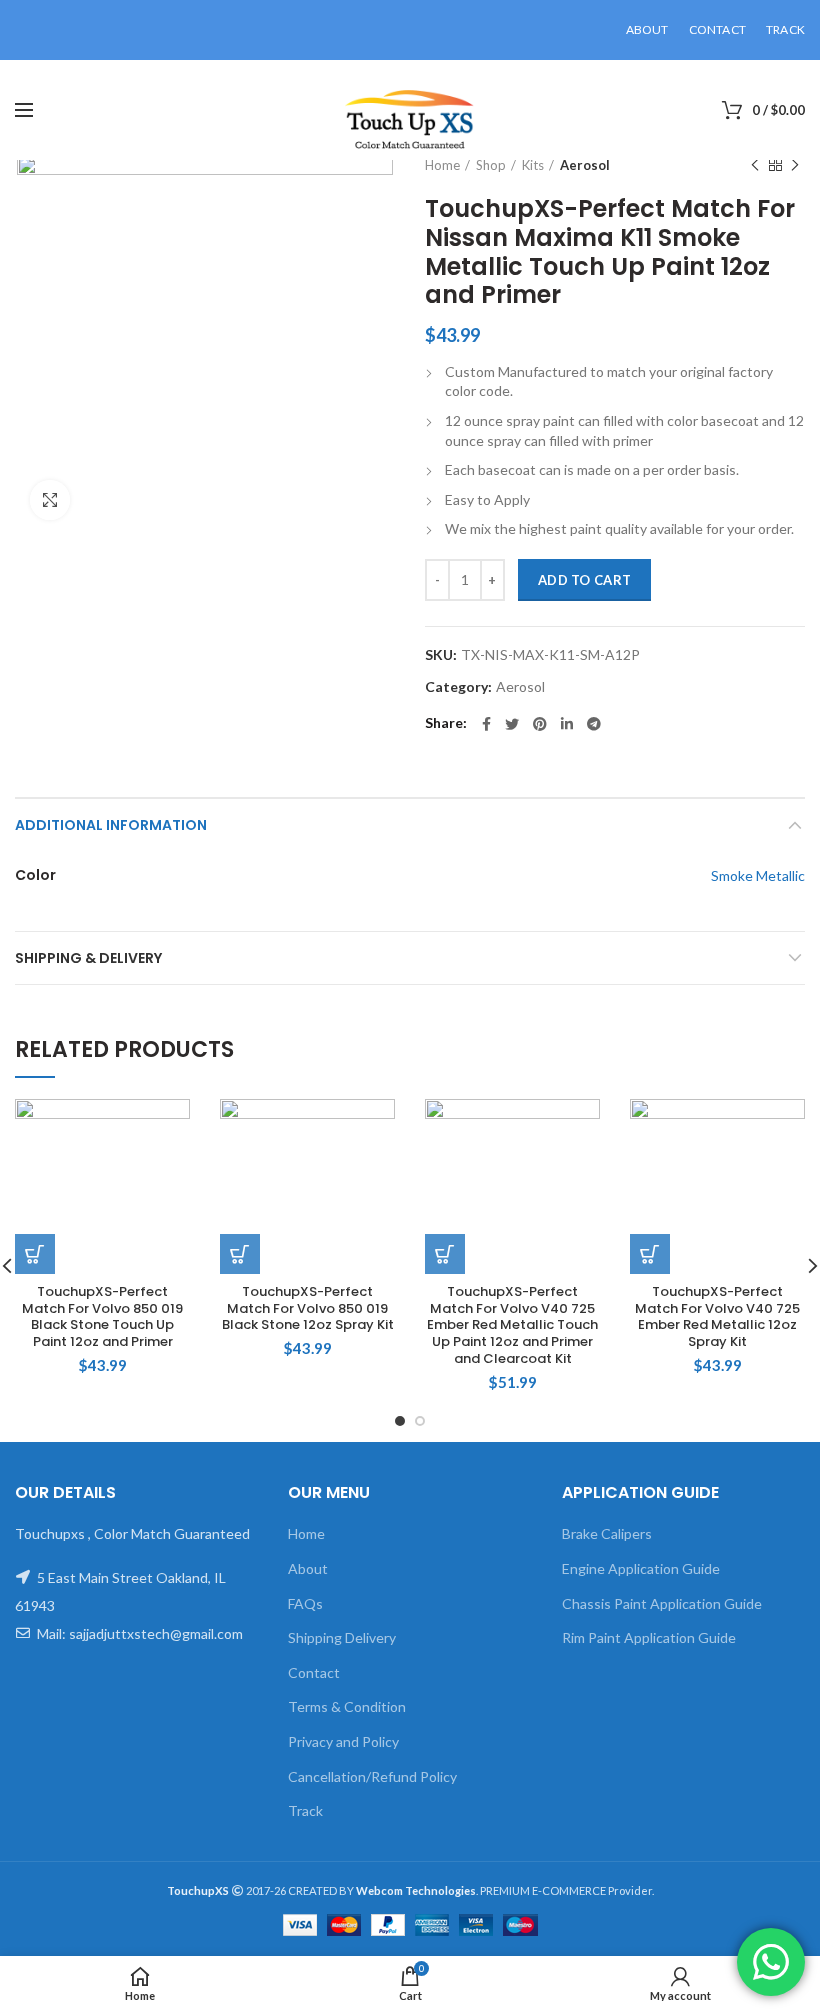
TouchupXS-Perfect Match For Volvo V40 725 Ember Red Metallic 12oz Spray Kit (717, 1318)
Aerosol (585, 165)
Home (442, 165)
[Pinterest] (540, 724)
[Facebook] (486, 724)
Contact (314, 1672)
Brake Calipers (607, 1533)
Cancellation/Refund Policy (372, 1776)
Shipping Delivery (342, 1637)
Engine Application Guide (641, 1568)
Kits (533, 165)
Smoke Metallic (758, 875)
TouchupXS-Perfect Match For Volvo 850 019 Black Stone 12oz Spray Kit (308, 1309)
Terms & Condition (347, 1706)
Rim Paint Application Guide (649, 1637)
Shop (491, 165)
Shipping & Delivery (88, 958)
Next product (795, 165)
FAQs (305, 1603)
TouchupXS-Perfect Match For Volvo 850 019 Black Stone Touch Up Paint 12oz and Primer (102, 1318)
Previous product (755, 165)
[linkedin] (567, 724)
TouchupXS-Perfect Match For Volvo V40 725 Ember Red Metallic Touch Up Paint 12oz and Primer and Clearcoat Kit (512, 1326)
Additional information (111, 825)
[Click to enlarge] (50, 500)
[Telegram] (594, 724)
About (308, 1568)
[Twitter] (512, 724)
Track (305, 1810)
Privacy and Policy (343, 1741)
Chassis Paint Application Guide (662, 1603)
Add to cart (584, 580)
